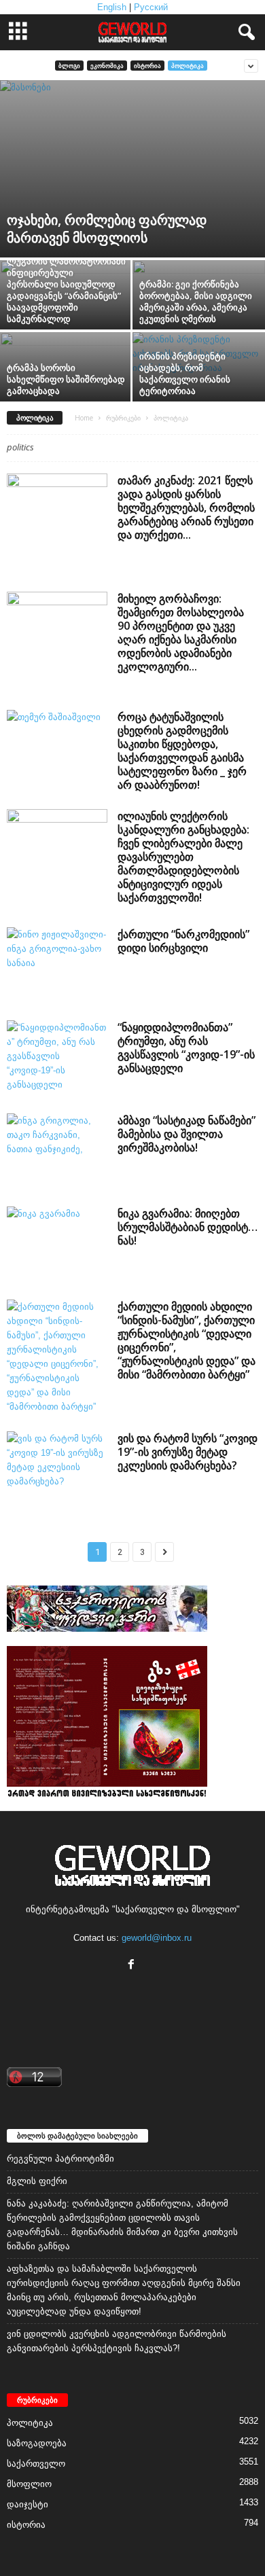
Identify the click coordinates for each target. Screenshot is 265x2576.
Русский (151, 7)
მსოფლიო (29, 2484)
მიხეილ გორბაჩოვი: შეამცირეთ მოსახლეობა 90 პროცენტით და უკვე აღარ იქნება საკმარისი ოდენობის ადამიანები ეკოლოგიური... (181, 632)
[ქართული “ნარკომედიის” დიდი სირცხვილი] (57, 965)
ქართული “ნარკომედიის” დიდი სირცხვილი (183, 941)
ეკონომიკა (107, 66)
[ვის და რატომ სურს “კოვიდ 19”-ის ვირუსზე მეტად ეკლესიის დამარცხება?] (57, 1469)
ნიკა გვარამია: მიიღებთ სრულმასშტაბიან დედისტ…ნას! (188, 1227)
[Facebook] (133, 1966)
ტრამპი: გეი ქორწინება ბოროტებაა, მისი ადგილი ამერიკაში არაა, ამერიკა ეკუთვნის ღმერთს (196, 301)
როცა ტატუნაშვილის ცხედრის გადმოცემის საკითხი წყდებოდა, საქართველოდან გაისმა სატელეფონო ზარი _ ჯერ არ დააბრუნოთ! (182, 751)
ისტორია (147, 66)
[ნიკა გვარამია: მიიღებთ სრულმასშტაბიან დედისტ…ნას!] (57, 1244)
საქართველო (36, 2464)
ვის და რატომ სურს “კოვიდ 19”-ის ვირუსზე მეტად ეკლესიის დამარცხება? (188, 1452)
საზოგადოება (37, 2443)
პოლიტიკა (188, 66)
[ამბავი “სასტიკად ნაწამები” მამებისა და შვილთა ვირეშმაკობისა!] (57, 1151)
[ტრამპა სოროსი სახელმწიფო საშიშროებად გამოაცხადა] (66, 398)
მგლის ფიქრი (37, 2181)
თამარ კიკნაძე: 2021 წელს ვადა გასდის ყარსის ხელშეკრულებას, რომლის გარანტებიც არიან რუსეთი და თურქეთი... (186, 507)
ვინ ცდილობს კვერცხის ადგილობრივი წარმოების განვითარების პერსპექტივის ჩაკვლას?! (117, 2341)
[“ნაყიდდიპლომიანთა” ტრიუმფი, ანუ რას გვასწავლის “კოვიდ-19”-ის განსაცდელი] (57, 1058)
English (112, 7)
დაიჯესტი (28, 2504)
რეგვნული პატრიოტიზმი (60, 2159)
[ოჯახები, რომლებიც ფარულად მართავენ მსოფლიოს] (132, 169)
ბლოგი (69, 66)
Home (84, 418)
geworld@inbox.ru (157, 1938)
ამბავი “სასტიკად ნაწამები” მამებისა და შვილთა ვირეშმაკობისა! (187, 1134)
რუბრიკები (123, 418)
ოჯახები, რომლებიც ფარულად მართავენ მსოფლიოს (107, 229)
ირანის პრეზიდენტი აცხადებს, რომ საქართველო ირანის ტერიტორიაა (185, 373)
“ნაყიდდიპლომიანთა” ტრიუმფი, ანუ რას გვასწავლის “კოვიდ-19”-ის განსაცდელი (186, 1048)
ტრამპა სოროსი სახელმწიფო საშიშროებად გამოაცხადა (66, 379)
